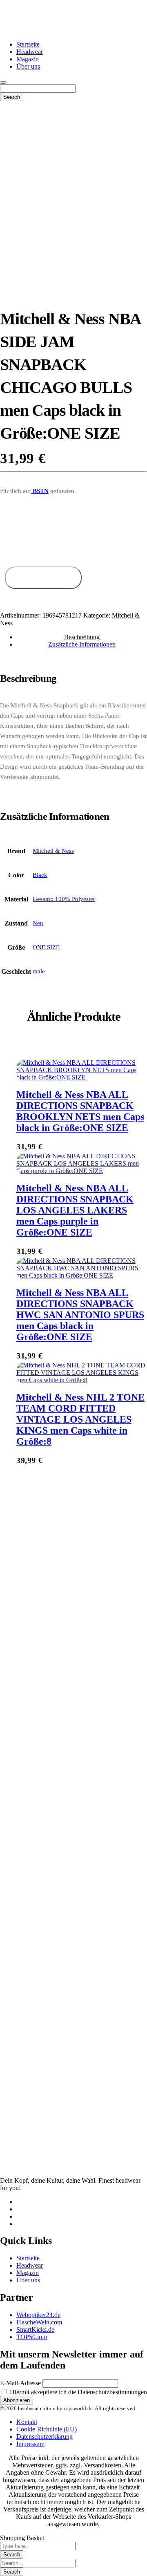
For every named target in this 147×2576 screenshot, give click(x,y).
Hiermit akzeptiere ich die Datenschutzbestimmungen (78, 2392)
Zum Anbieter (43, 578)
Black (40, 875)
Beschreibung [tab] (82, 637)
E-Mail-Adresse (20, 2383)
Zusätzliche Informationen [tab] (82, 644)
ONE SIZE (46, 947)
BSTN (40, 491)
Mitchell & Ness (53, 851)
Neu (38, 923)
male (39, 971)
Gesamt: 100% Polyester (64, 899)
